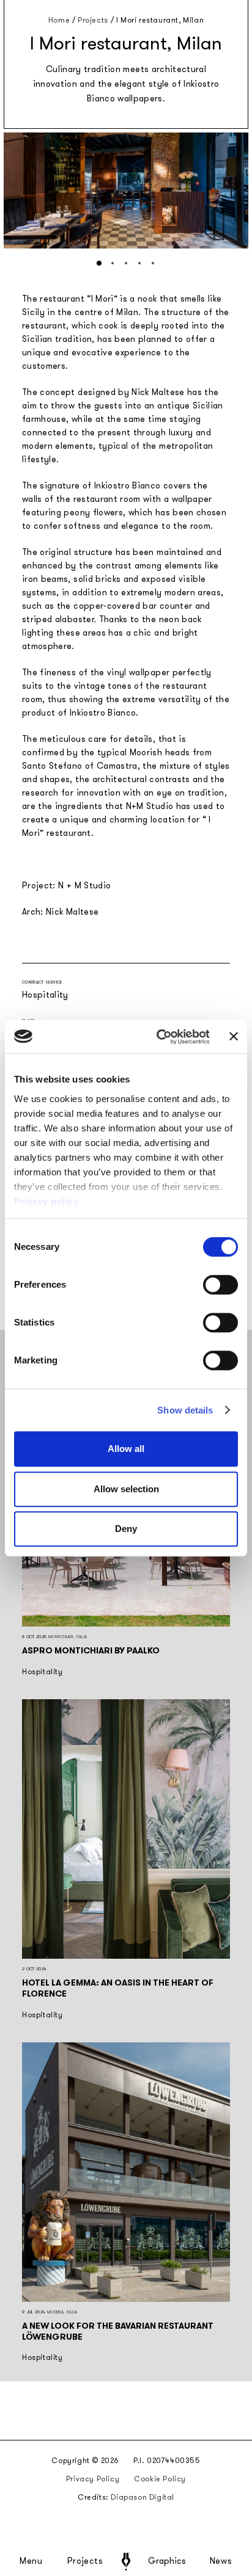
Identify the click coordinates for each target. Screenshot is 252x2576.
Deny (126, 1529)
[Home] (126, 2562)
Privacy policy (46, 1201)
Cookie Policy (160, 2479)
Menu (31, 2561)
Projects (85, 2561)
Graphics (167, 2561)
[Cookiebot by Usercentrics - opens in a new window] (159, 1037)
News (221, 2561)
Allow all (126, 1449)
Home (59, 20)
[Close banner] (234, 1037)
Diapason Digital (143, 2497)
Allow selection (126, 1489)
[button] (99, 263)
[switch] (220, 1285)
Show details (185, 1410)
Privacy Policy (93, 2479)
